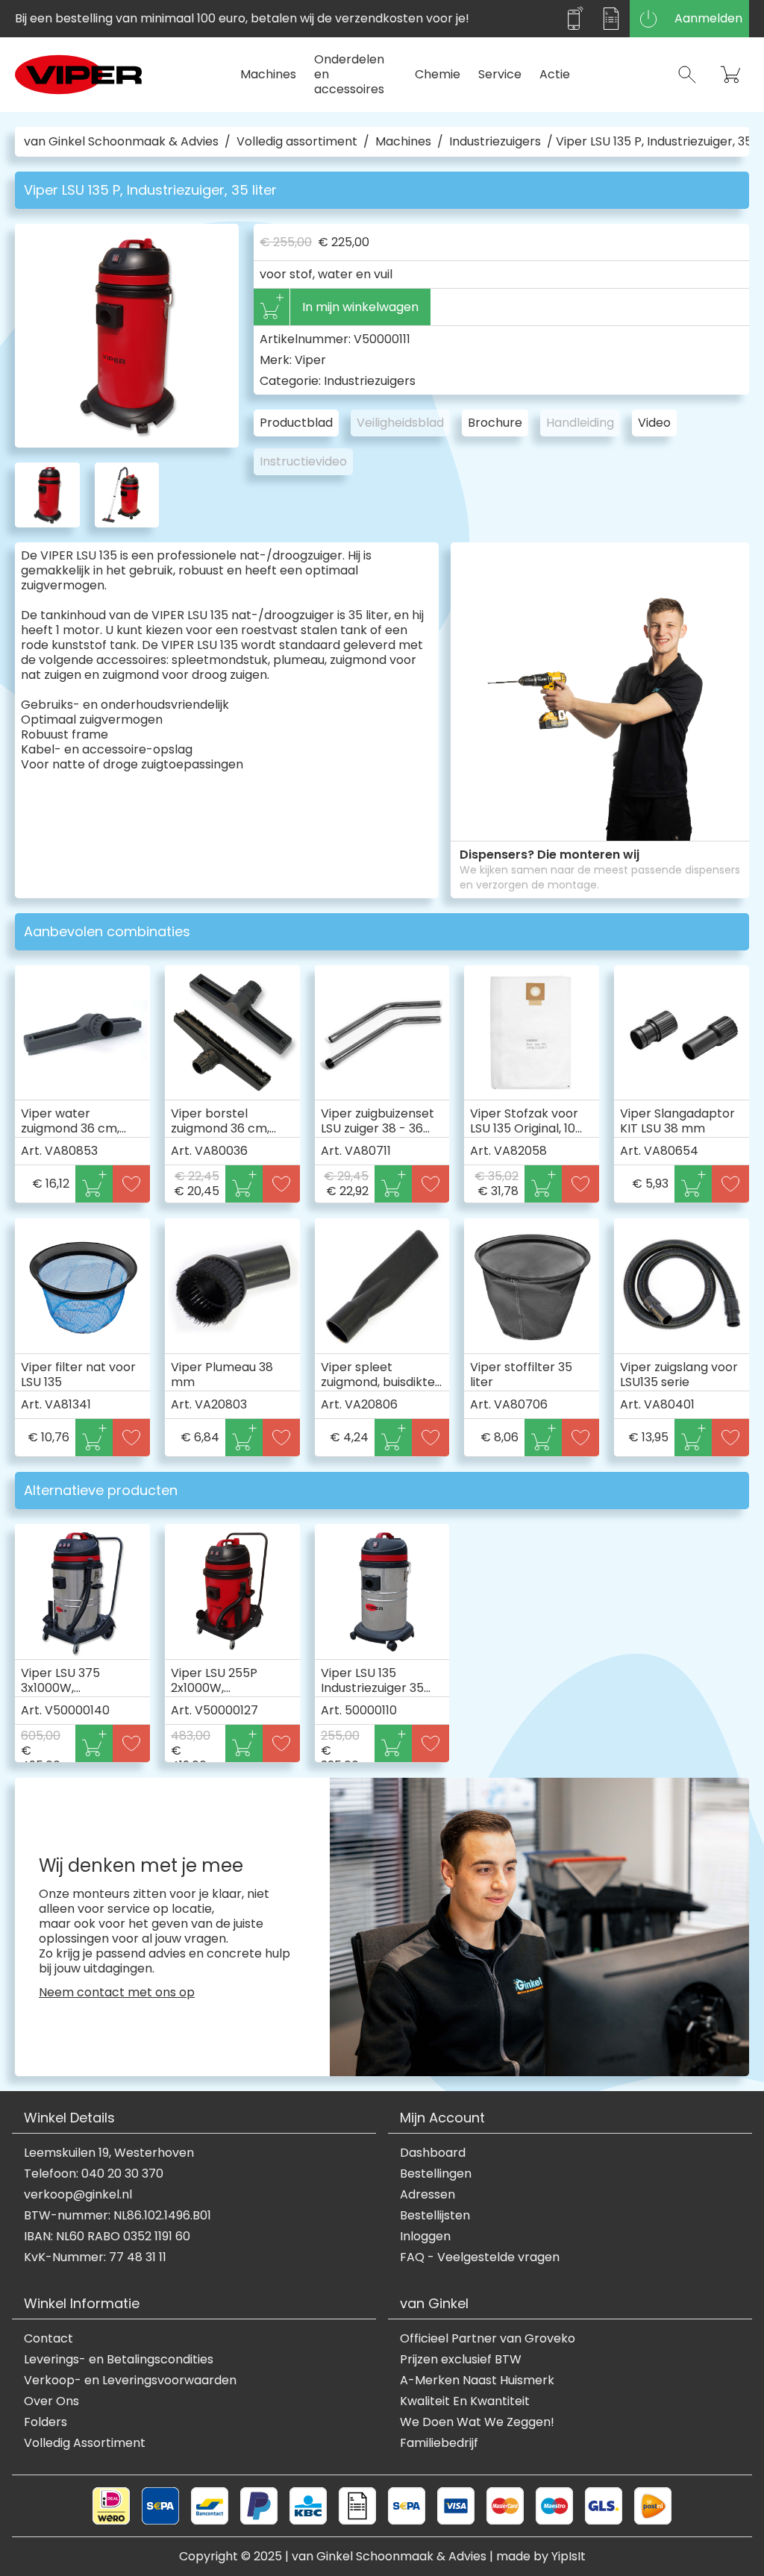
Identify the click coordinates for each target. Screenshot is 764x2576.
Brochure (495, 423)
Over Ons (51, 2401)
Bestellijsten (435, 2216)
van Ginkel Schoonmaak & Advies (121, 142)
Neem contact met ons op (117, 1993)
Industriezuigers (495, 142)
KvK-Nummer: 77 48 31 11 (95, 2257)
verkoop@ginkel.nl (78, 2195)
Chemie (438, 74)
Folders (46, 2422)
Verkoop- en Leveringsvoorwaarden (130, 2381)
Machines (268, 74)
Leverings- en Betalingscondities (119, 2360)
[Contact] (574, 19)
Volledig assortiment (297, 142)
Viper (310, 360)
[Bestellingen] (611, 19)
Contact (48, 2339)
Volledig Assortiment (85, 2443)
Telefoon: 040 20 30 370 (94, 2174)
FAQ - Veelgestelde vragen (480, 2257)
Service (500, 74)
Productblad (296, 423)
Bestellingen (436, 2174)
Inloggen (425, 2237)
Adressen (428, 2195)
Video (654, 423)
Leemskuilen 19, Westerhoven (109, 2153)
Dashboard (433, 2153)
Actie (555, 74)
